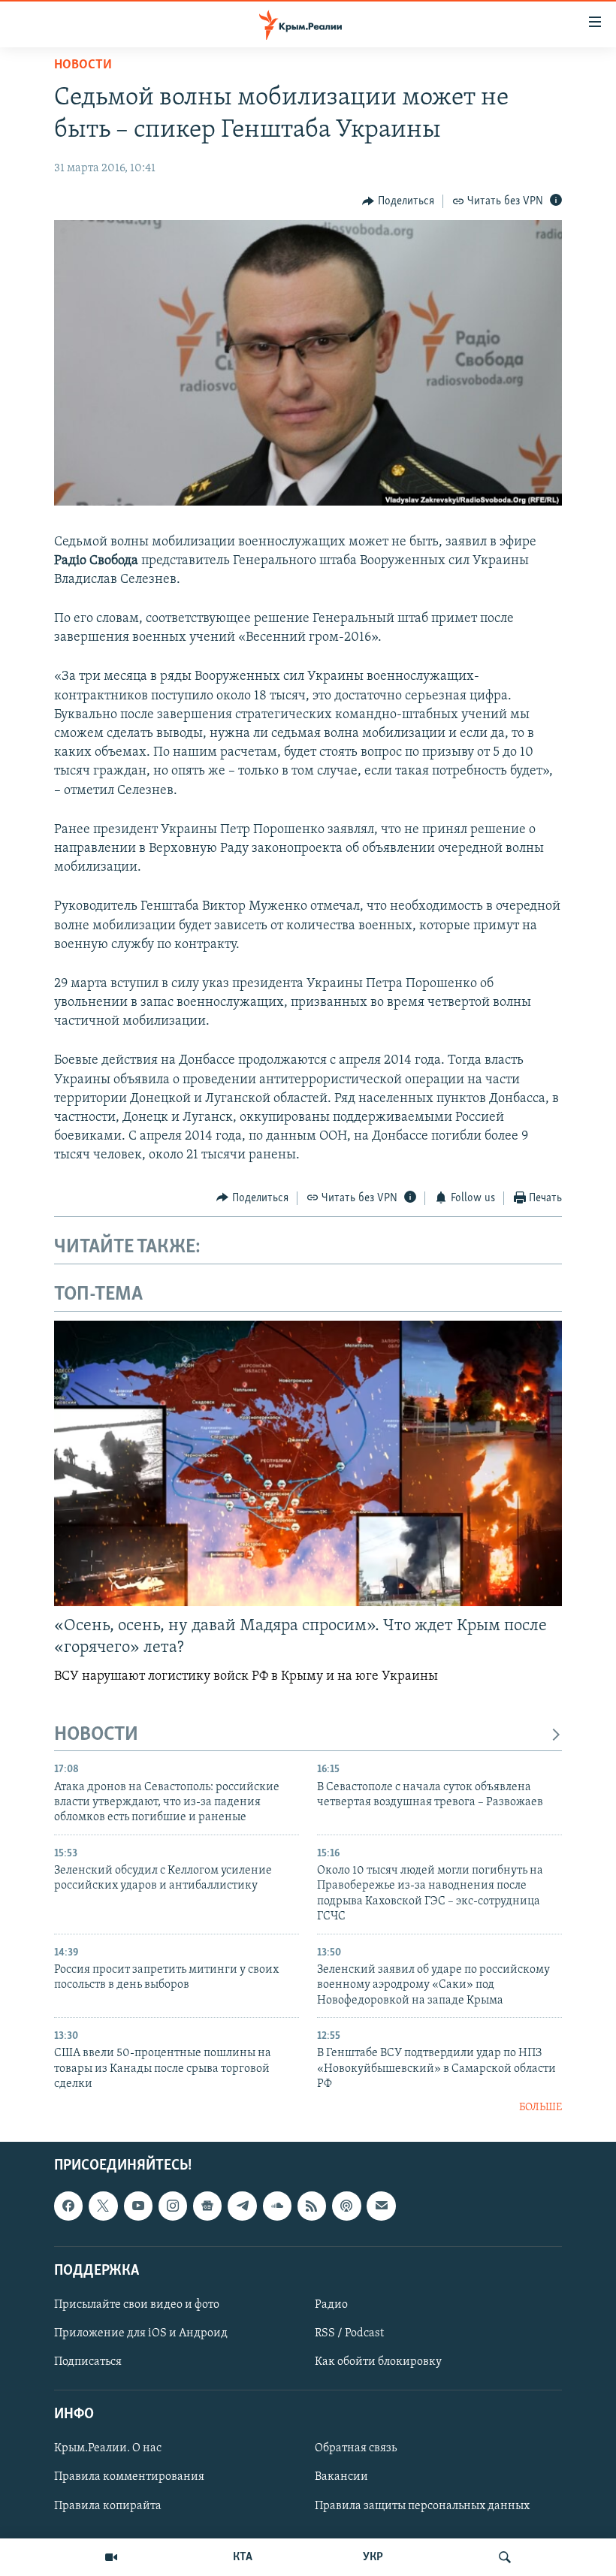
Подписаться (88, 2362)
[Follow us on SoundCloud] (277, 2206)
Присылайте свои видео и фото (137, 2305)
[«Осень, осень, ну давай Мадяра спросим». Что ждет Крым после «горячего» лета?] (308, 1463)
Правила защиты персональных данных (422, 2505)
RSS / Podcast (349, 2333)
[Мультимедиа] (111, 2557)
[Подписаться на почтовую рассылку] (381, 2206)
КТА (243, 2557)
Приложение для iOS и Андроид (141, 2333)
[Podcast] (346, 2206)
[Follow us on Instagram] (173, 2206)
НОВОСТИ (96, 1735)
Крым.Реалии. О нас (108, 2448)
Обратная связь (356, 2448)
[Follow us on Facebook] (68, 2206)
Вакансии (341, 2477)
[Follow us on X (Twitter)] (103, 2206)
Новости (83, 65)
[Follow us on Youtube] (138, 2206)
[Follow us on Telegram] (242, 2206)
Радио (331, 2305)
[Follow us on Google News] (207, 2206)
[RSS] (312, 2206)
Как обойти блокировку (378, 2362)
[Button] (398, 201)
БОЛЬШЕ (541, 2108)
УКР (373, 2557)
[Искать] (505, 2557)
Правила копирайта (108, 2505)
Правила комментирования (129, 2477)
